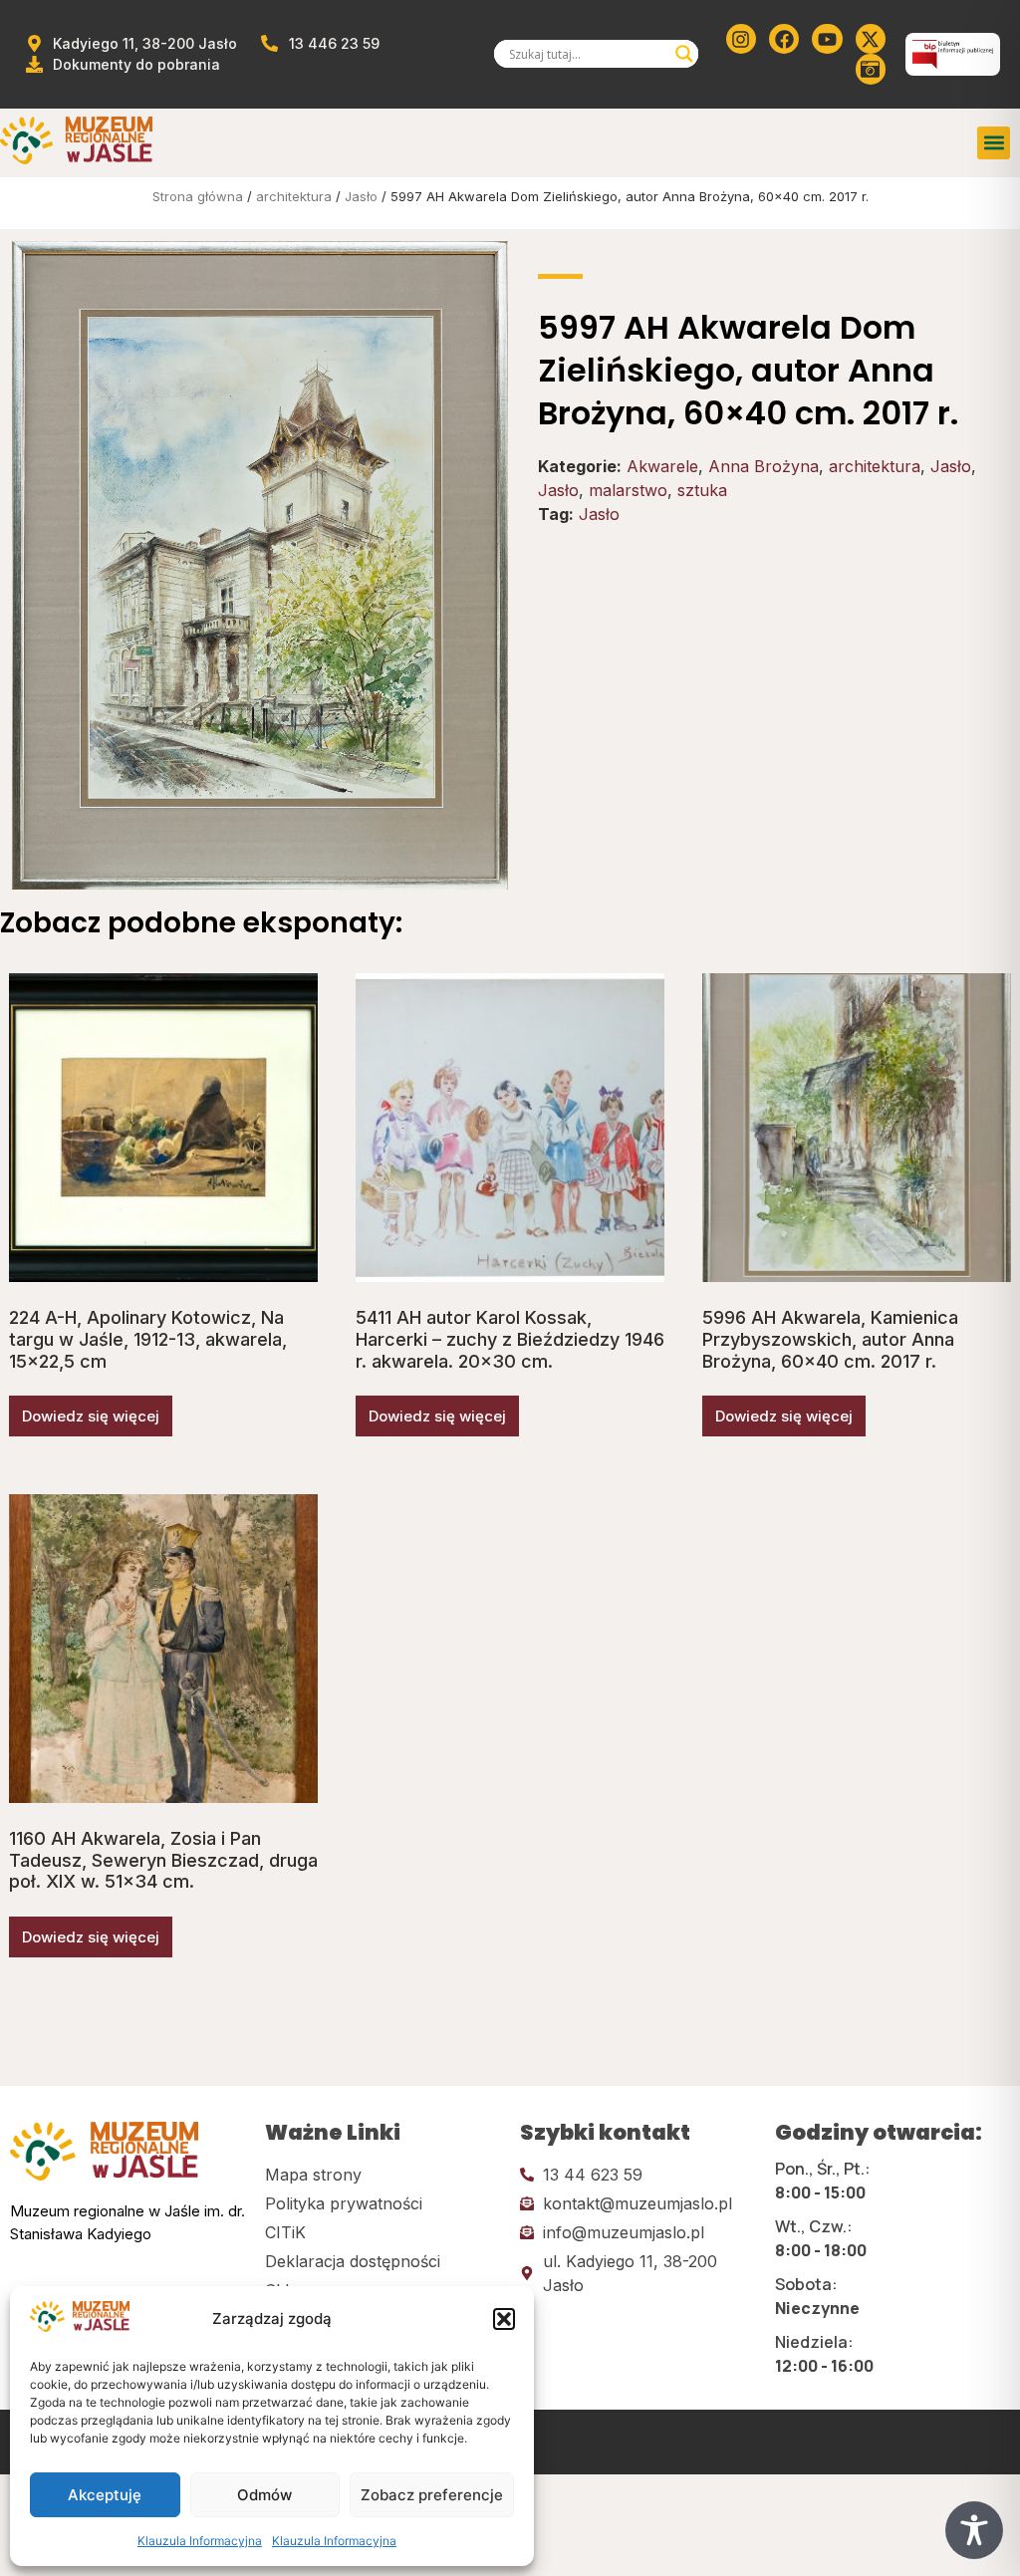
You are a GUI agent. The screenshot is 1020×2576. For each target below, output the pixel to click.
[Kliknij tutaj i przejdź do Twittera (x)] (871, 39)
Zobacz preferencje (432, 2495)
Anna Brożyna (764, 466)
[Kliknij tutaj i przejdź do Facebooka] (784, 39)
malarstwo (628, 490)
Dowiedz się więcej (91, 1416)
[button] (504, 2319)
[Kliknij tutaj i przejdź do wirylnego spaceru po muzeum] (871, 69)
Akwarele (662, 466)
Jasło (361, 196)
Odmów (264, 2495)
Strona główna (198, 196)
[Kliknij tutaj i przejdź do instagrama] (741, 39)
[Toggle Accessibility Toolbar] (974, 2530)
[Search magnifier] (684, 54)
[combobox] (588, 54)
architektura (294, 196)
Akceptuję (105, 2495)
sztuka (702, 490)
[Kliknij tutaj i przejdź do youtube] (827, 39)
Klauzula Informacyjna (200, 2541)
